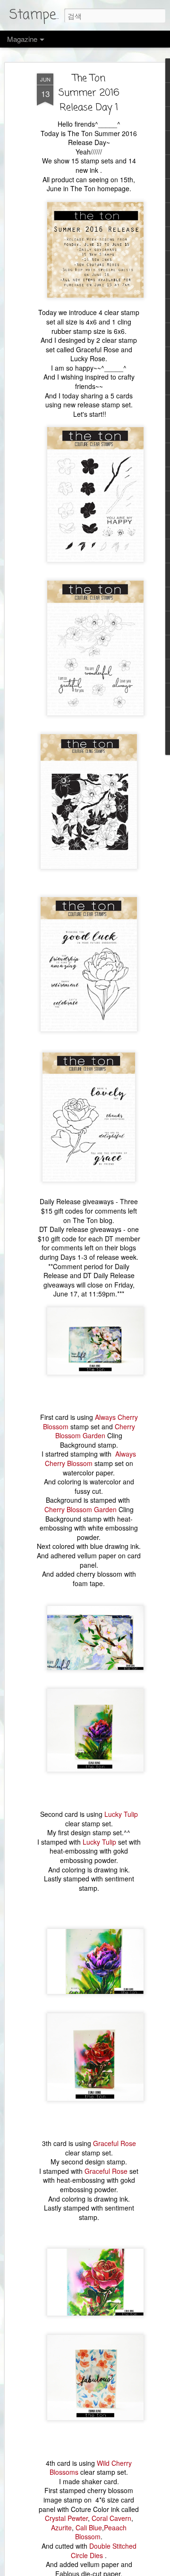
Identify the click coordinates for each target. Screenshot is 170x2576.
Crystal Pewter (66, 2518)
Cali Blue (89, 2527)
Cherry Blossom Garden (95, 1431)
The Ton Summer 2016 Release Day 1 (89, 93)
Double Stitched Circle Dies (104, 2551)
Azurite (61, 2527)
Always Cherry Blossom (91, 1458)
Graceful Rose (115, 2143)
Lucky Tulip (121, 1814)
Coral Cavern (111, 2518)
